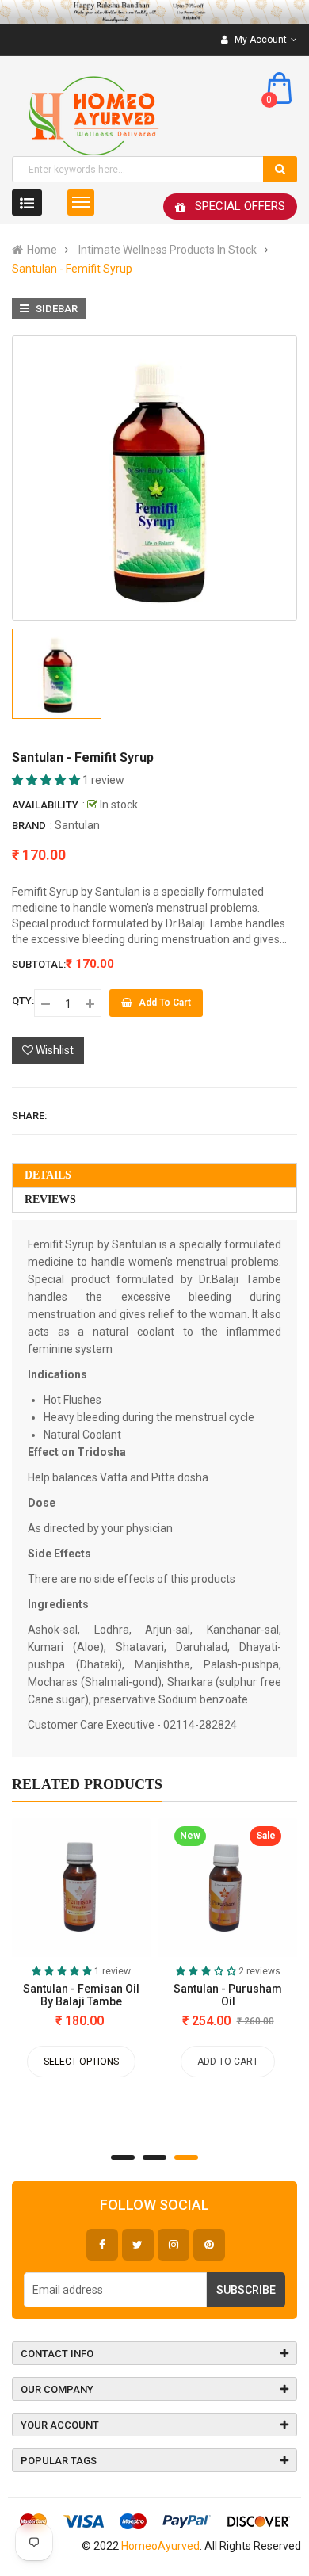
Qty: (23, 1001)
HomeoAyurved (160, 2546)
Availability (45, 805)
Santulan (77, 825)
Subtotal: (39, 964)
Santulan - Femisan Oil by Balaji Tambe (81, 1995)
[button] (47, 780)
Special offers (240, 206)
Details (48, 1175)
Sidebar (55, 309)
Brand (29, 826)
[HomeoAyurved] (154, 12)
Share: (29, 1116)
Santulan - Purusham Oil (228, 1995)
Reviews (50, 1200)
